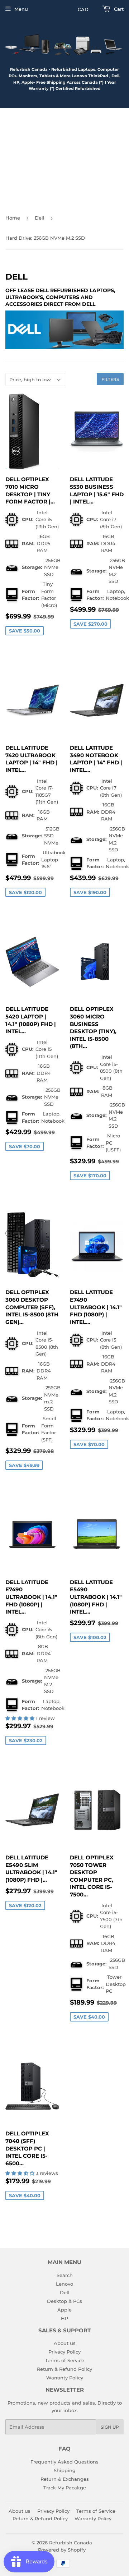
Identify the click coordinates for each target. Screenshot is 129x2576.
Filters (110, 379)
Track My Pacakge (65, 2488)
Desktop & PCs (64, 2301)
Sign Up (110, 2427)
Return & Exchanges (65, 2479)
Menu (21, 9)
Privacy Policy (64, 2352)
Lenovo (64, 2284)
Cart (118, 9)
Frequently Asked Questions (64, 2462)
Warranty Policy (65, 2378)
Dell (40, 218)
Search (65, 2275)
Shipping (65, 2470)
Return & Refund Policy (64, 2369)
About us (65, 2343)
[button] (21, 1718)
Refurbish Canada (71, 2543)
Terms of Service (65, 2360)
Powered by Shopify (62, 2550)
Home (13, 218)
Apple (64, 2310)
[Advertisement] (64, 158)
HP (64, 2318)
